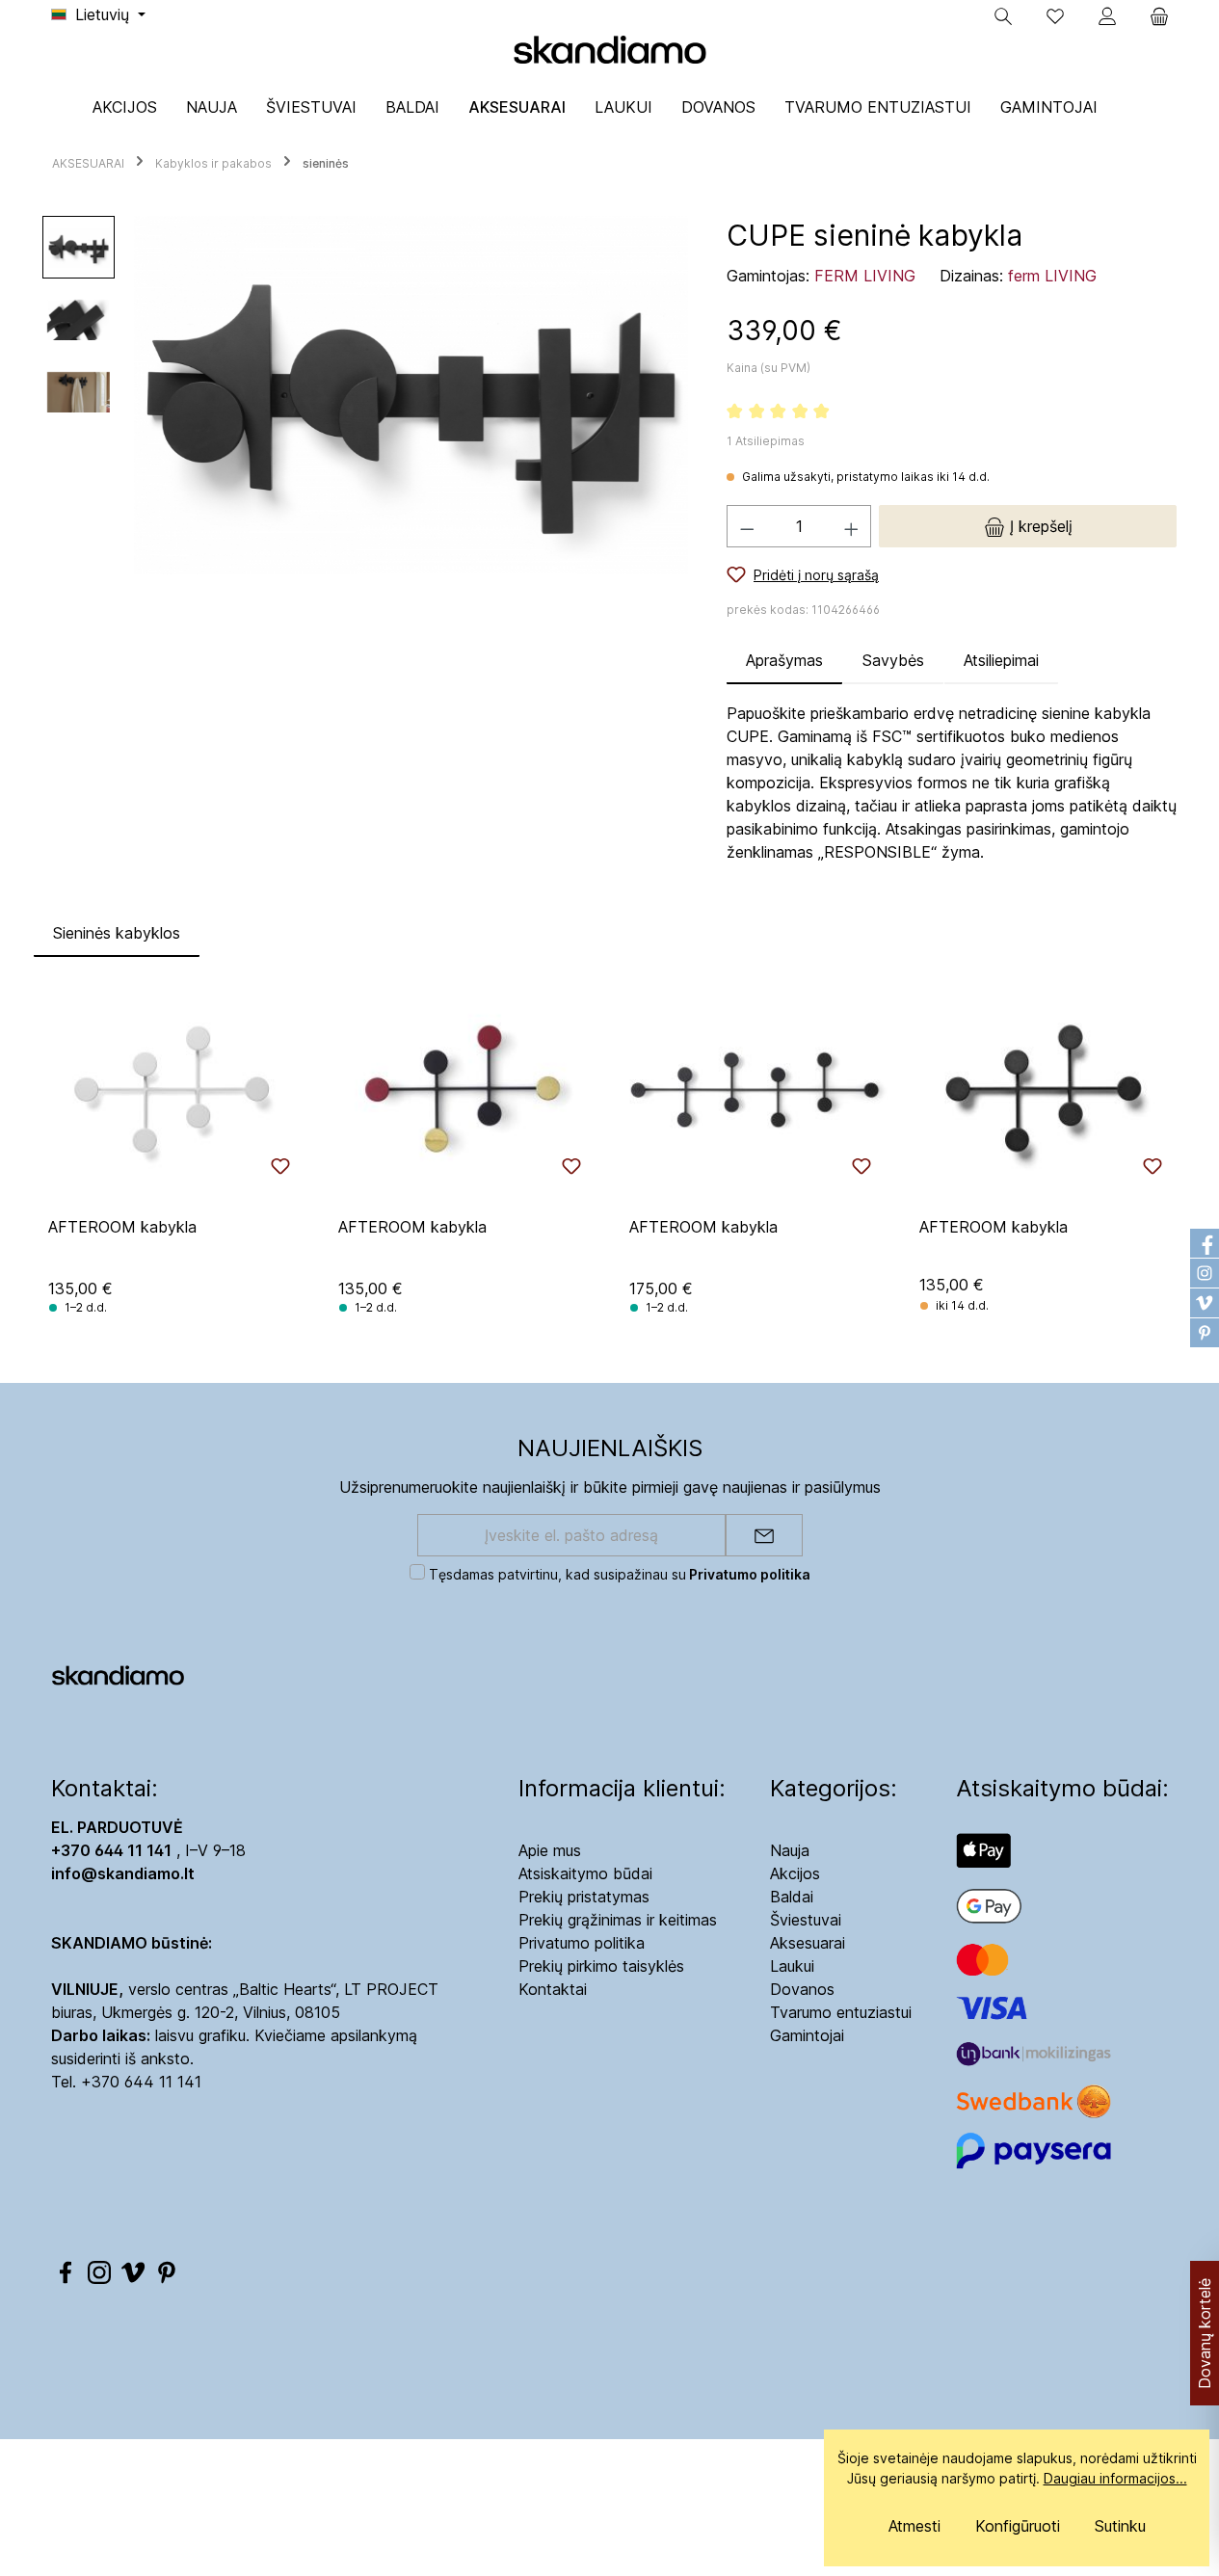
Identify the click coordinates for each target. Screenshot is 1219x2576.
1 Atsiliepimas (766, 441)
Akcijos (795, 1873)
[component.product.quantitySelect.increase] (852, 526)
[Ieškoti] (1003, 16)
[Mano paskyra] (1107, 16)
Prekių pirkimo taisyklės (601, 1966)
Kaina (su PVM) (768, 368)
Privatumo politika (582, 1943)
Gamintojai (807, 2035)
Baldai (792, 1897)
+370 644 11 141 (141, 2082)
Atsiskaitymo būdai (585, 1873)
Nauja (790, 1850)
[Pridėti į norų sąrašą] (280, 1166)
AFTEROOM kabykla (122, 1227)
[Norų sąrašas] (1055, 16)
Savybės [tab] (893, 660)
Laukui (792, 1966)
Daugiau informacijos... (1115, 2478)
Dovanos (802, 1989)
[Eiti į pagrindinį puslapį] (610, 49)
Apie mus (550, 1850)
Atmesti (914, 2526)
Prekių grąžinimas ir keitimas (618, 1920)
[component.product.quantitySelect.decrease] (747, 526)
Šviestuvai (806, 1920)
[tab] (784, 660)
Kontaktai (553, 1989)
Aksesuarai (808, 1943)
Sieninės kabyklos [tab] (117, 933)
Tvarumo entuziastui (841, 2012)
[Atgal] (148, 396)
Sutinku (1120, 2526)
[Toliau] (674, 396)
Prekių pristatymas (584, 1897)
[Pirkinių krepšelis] (1153, 16)
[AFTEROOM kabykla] (174, 1090)
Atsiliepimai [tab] (1001, 660)
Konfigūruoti (1018, 2526)
